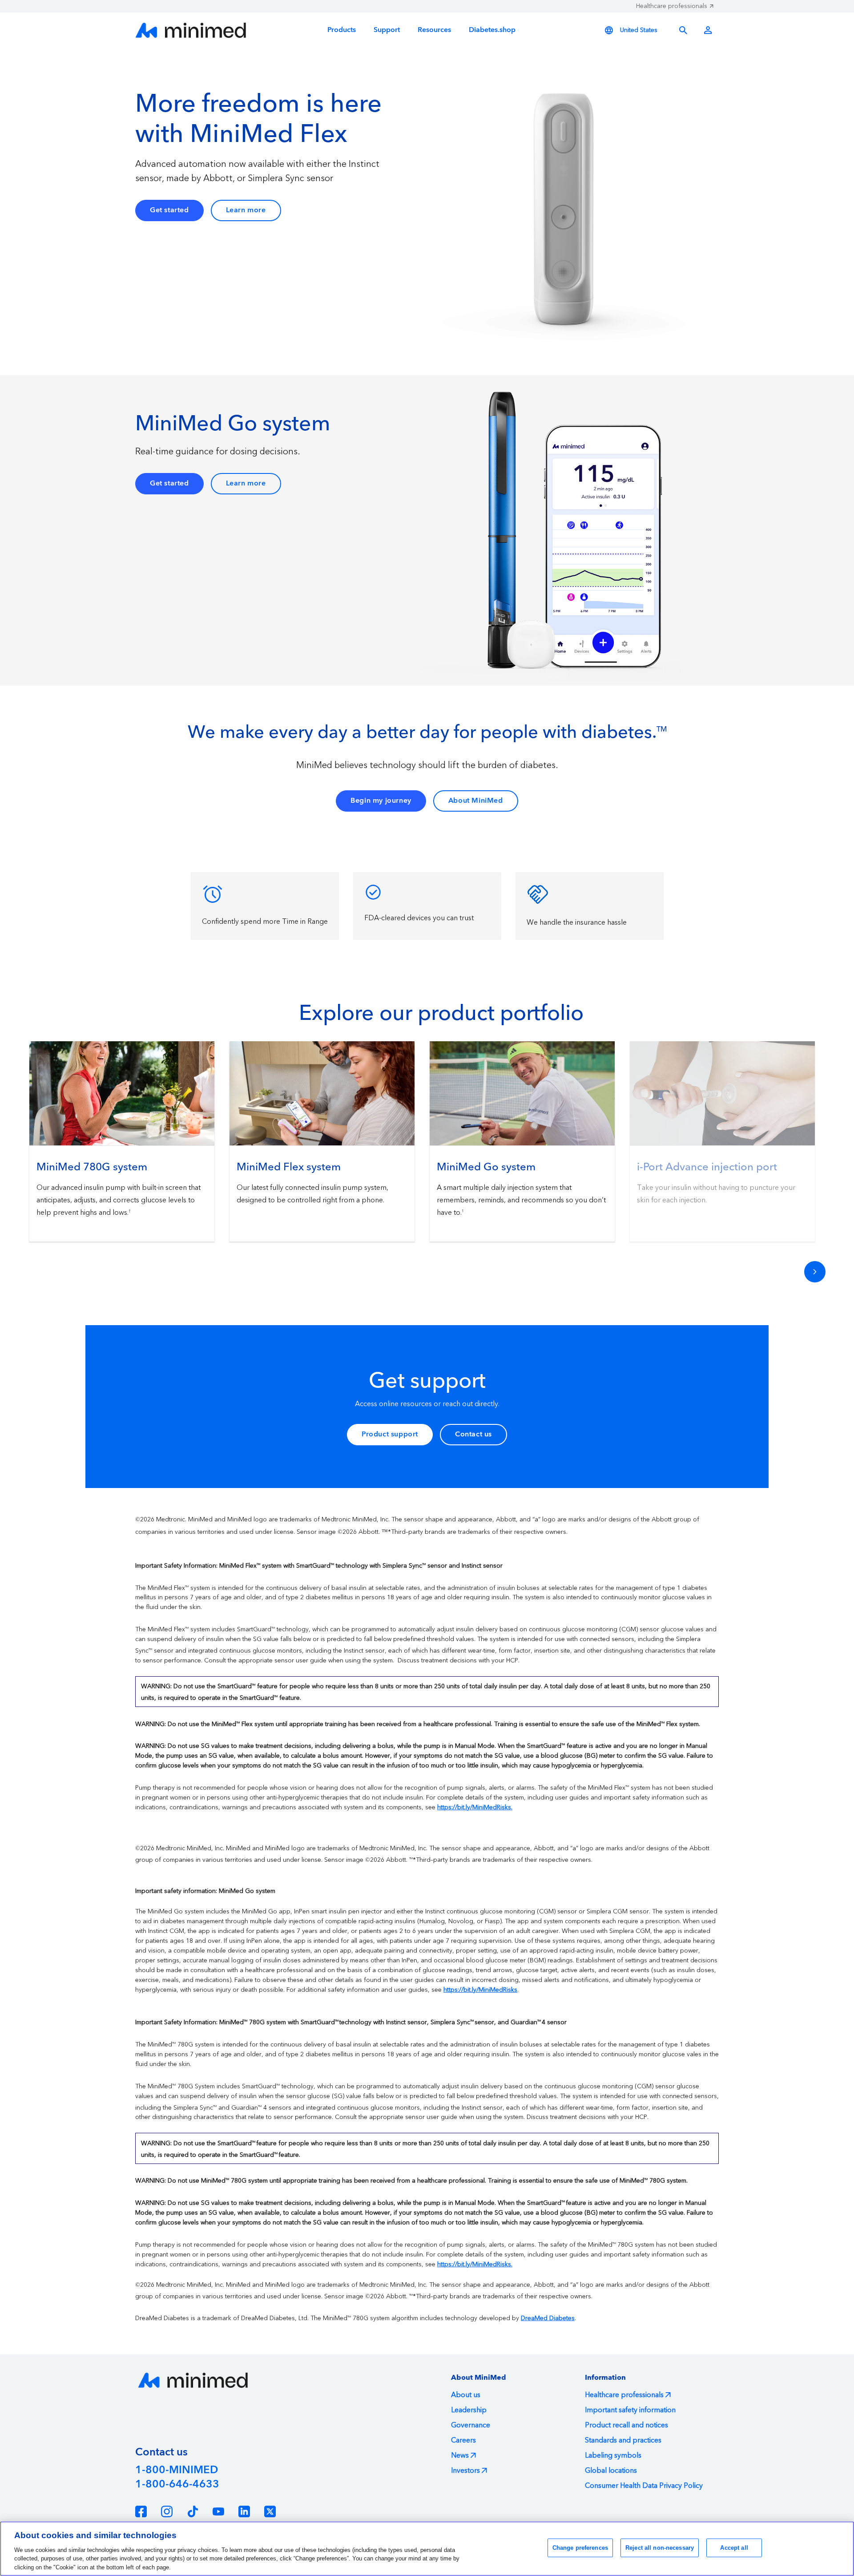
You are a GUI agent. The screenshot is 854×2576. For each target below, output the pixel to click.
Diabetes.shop (492, 30)
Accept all (734, 2548)
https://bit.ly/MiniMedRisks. (475, 1808)
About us (466, 2395)
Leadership (469, 2410)
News (460, 2455)
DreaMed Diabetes (548, 2318)
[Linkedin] (244, 2511)
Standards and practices (623, 2440)
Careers (463, 2440)
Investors (465, 2471)
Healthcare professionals (672, 6)
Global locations (611, 2471)
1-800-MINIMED (177, 2470)
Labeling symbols (613, 2455)
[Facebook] (141, 2511)
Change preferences (580, 2548)
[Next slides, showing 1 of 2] (815, 1272)
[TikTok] (193, 2511)
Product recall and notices (626, 2425)
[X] (270, 2511)
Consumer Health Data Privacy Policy (644, 2486)
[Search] (683, 30)
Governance (471, 2425)
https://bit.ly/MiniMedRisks (480, 1990)
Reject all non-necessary (660, 2548)
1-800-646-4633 (177, 2484)
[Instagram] (167, 2511)
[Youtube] (218, 2511)
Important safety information (630, 2410)
